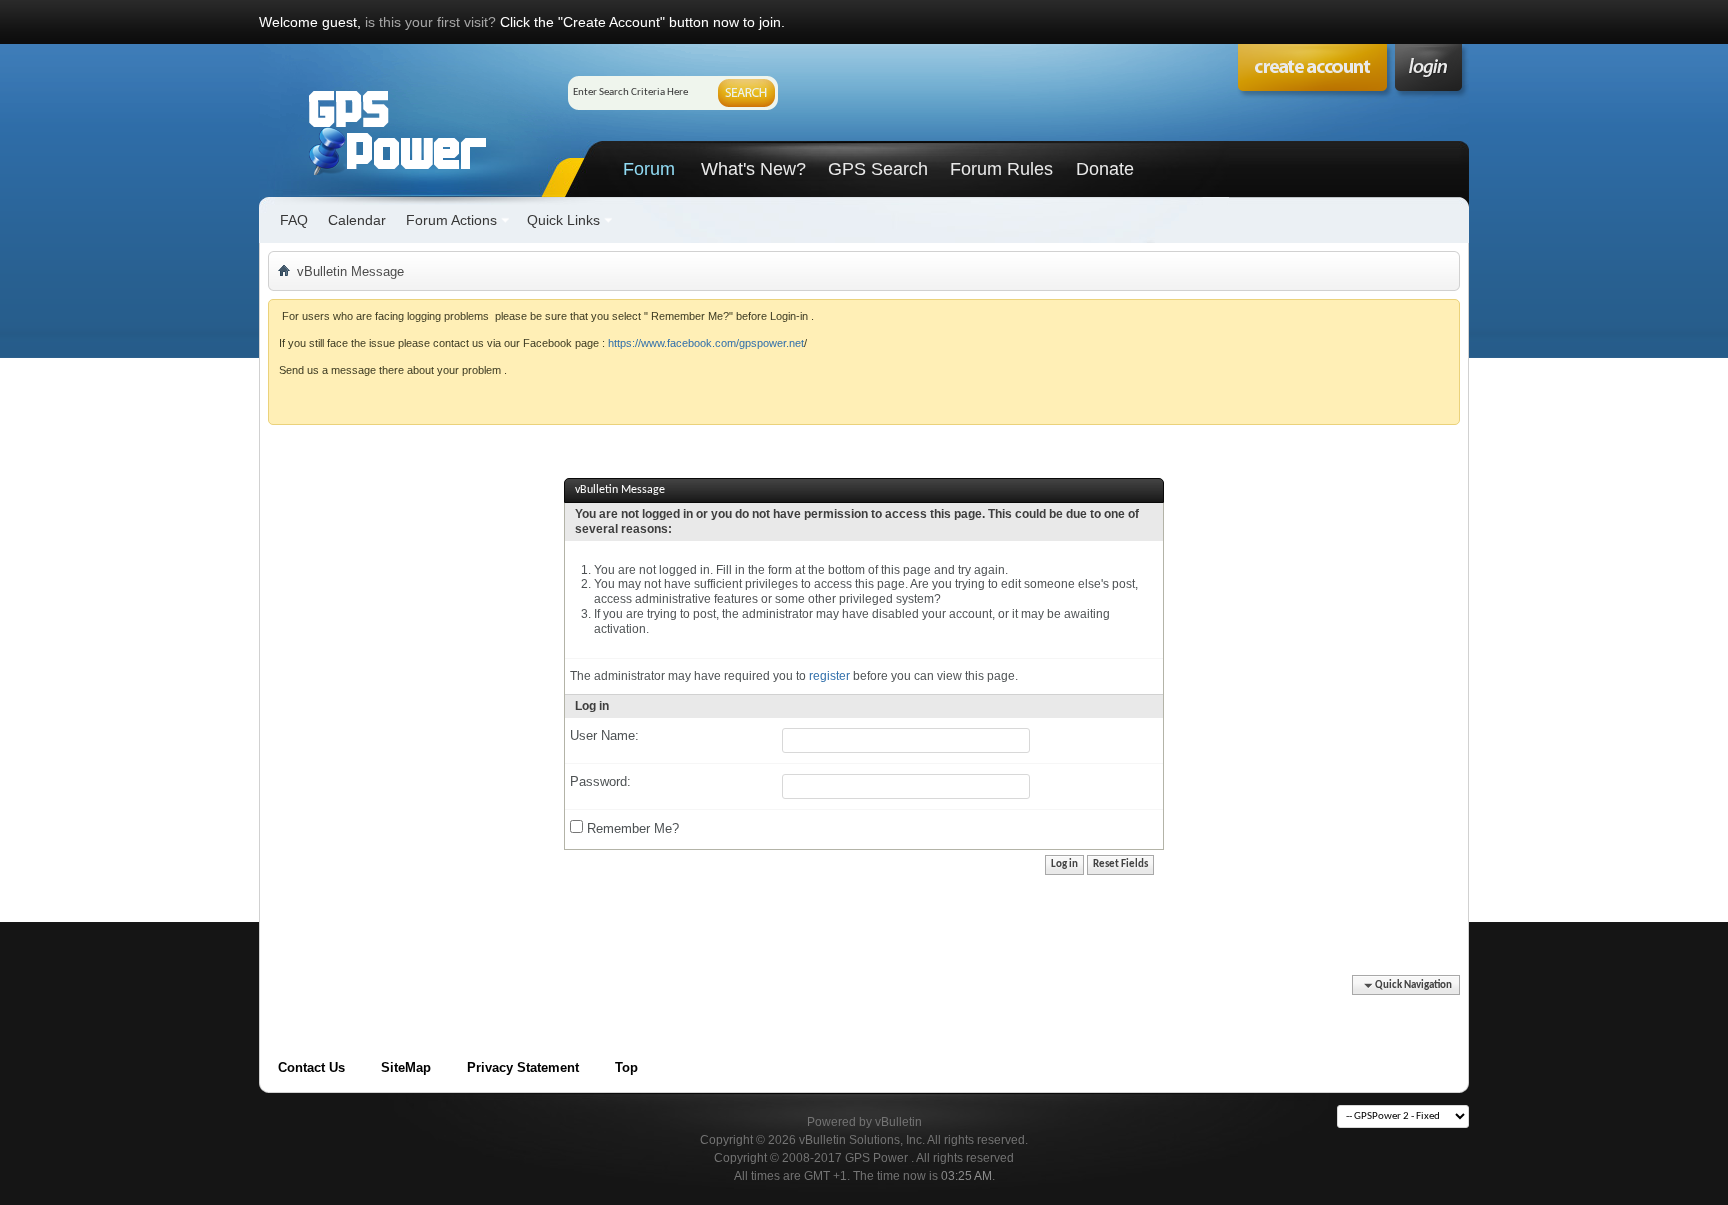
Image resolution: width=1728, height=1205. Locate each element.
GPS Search (878, 169)
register (829, 676)
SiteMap (406, 1067)
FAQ (294, 220)
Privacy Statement (523, 1067)
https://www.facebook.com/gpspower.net (706, 343)
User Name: (604, 735)
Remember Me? (631, 828)
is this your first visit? (430, 22)
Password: (600, 781)
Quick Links (563, 220)
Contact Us (311, 1067)
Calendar (357, 220)
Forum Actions (451, 220)
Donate (1105, 169)
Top (626, 1067)
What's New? (753, 169)
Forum (649, 169)
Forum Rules (1001, 169)
